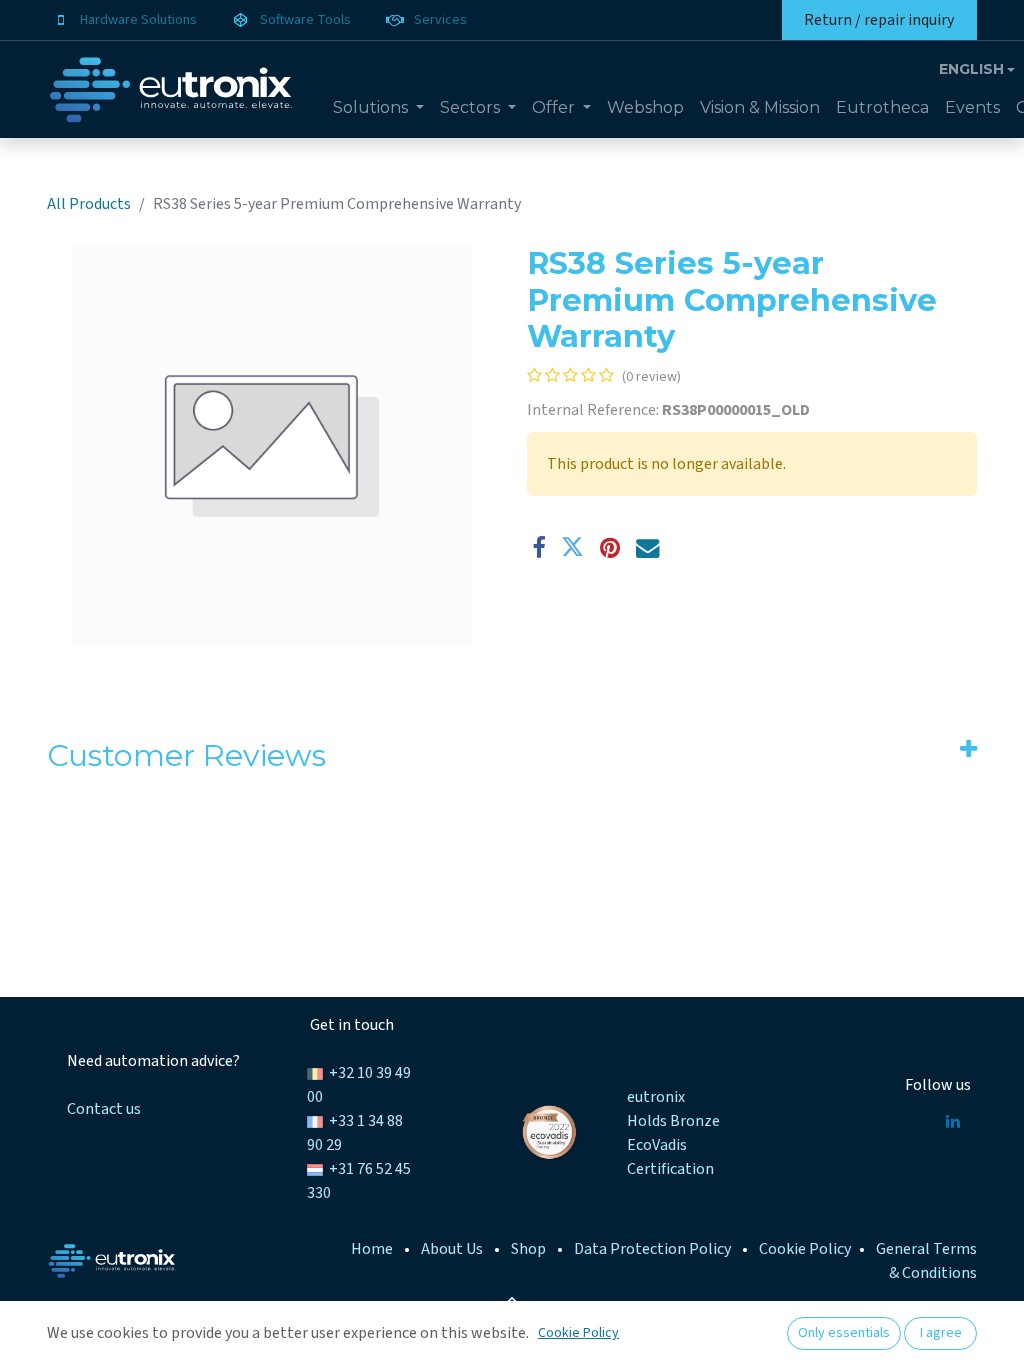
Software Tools (305, 20)
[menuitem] (378, 108)
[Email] (647, 547)
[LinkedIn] (953, 1121)
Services (440, 20)
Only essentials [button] (844, 1333)
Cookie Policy (805, 1249)
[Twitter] (572, 547)
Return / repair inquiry (879, 20)
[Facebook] (538, 547)
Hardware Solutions (138, 20)
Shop (528, 1249)
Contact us (104, 1109)
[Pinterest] (610, 547)
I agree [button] (941, 1333)
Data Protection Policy (652, 1249)
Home (372, 1249)
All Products (89, 204)
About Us (452, 1249)
